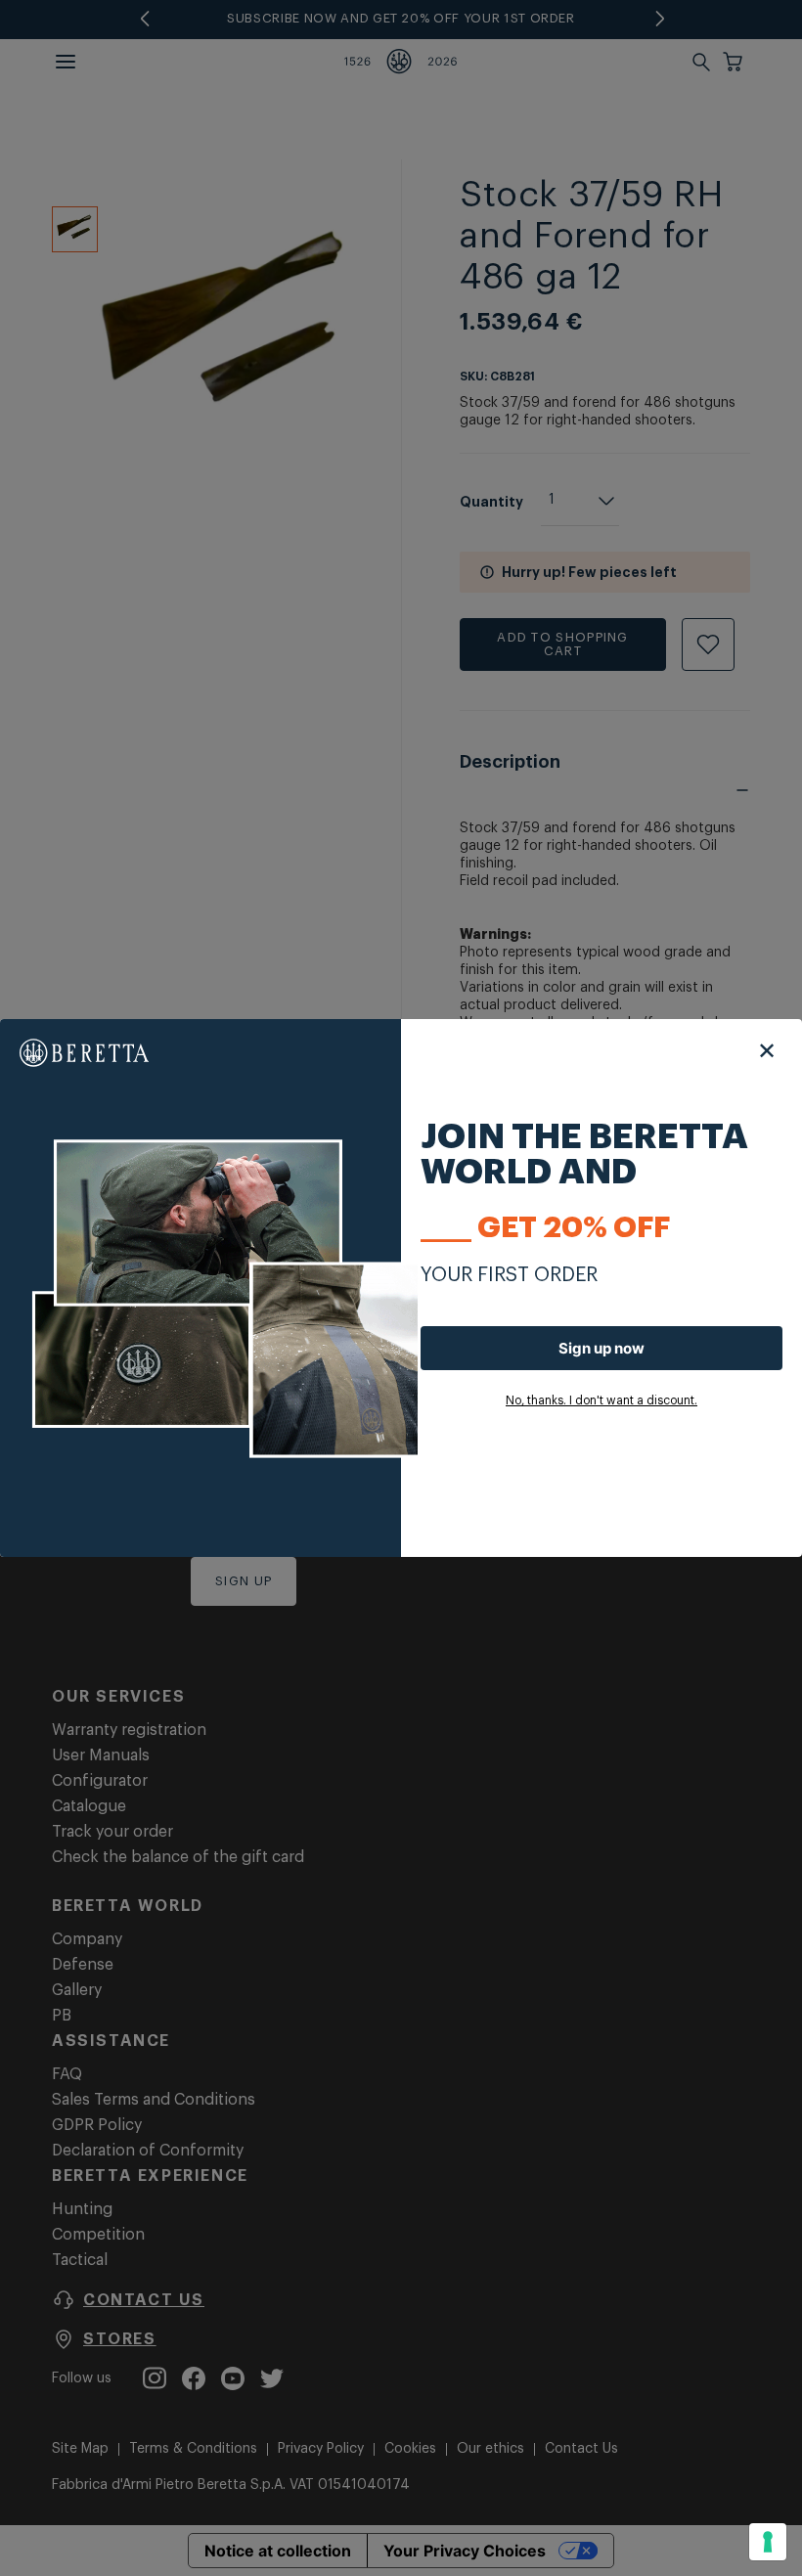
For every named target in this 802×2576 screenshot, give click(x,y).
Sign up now (601, 1348)
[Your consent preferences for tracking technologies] (768, 2542)
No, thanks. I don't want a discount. (601, 1400)
